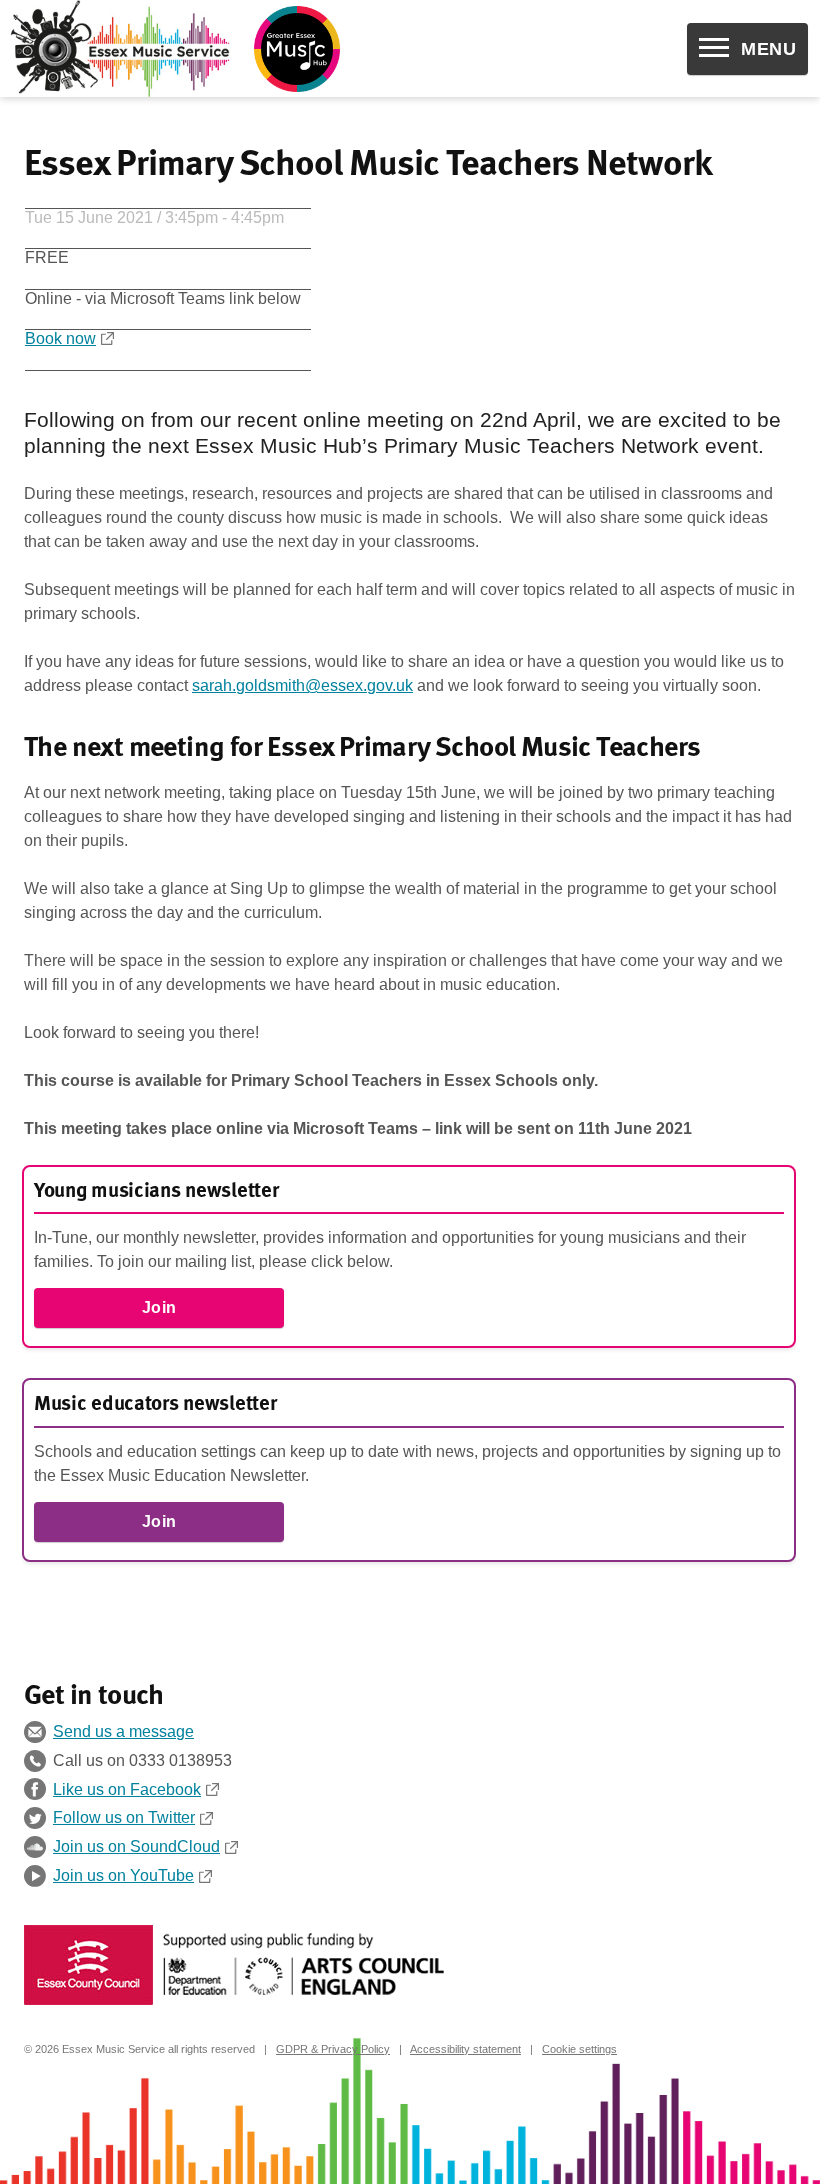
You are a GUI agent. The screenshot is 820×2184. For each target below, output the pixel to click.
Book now (60, 338)
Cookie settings (579, 2049)
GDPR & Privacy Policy (333, 2049)
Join (159, 1307)
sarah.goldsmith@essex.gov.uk (302, 685)
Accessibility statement (465, 2049)
